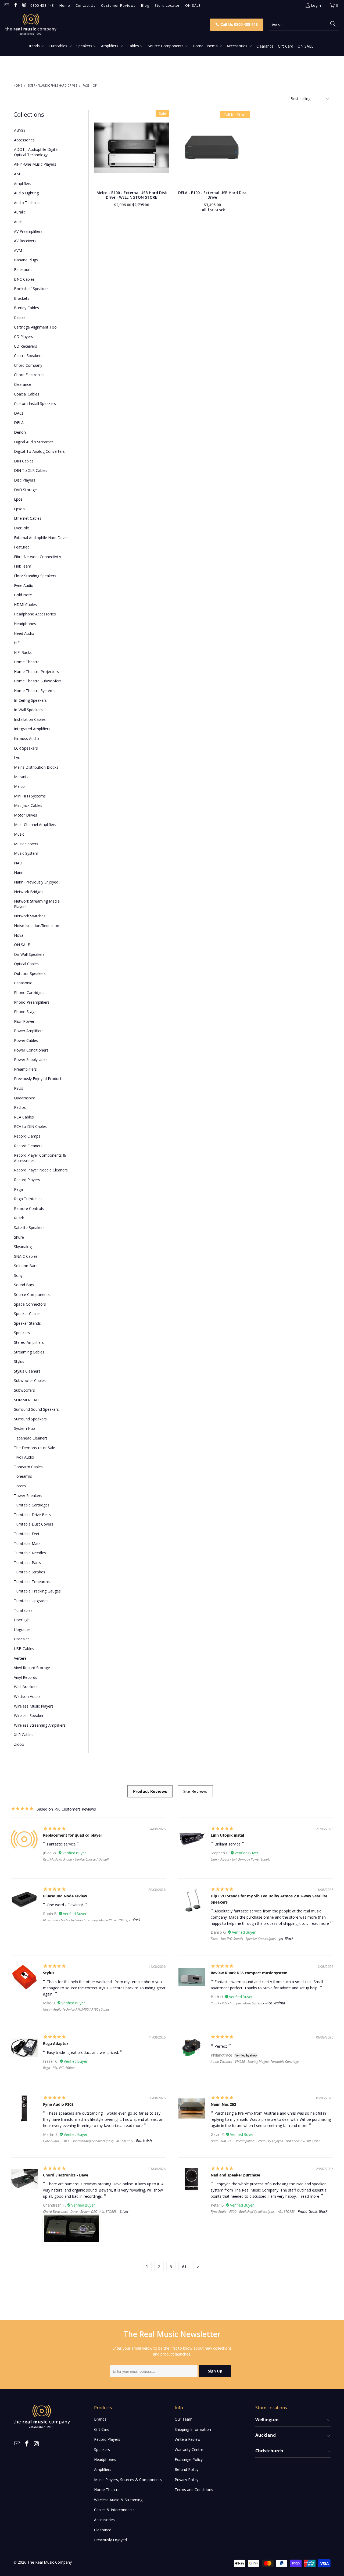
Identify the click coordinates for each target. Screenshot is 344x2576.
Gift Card (102, 2429)
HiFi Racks (23, 652)
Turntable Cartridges (32, 1505)
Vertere (20, 1658)
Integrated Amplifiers (32, 729)
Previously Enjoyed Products (39, 1079)
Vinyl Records (26, 1677)
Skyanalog (23, 1247)
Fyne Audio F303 (58, 2104)
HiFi (17, 643)
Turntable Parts (27, 1563)
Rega (18, 1189)
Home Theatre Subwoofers (38, 681)
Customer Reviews (118, 5)
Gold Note (23, 595)
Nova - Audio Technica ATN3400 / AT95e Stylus (76, 2009)
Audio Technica (27, 203)
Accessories (24, 140)
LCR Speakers (26, 748)
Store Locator (167, 5)
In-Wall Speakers (28, 710)
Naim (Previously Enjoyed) (37, 882)
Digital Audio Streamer (34, 442)
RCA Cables (24, 1117)
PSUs (19, 1088)
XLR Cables (24, 1735)
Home (65, 5)
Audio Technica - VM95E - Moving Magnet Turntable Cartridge (255, 2062)
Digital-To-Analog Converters (39, 451)
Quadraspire (25, 1098)
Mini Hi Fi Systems (30, 796)
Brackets (22, 298)
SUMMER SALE (27, 1400)
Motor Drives (26, 815)
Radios (20, 1107)
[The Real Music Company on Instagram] (24, 5)
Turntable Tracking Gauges (37, 1591)
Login (316, 5)
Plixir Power (24, 1021)
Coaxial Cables (27, 394)
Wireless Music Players (34, 1706)
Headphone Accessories (35, 614)
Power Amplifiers (29, 1031)
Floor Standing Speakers (35, 576)
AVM (18, 250)
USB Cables (24, 1649)
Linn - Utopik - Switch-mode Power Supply (241, 1859)
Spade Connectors (30, 1304)
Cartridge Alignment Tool (36, 327)
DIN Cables (24, 461)
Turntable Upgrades (31, 1601)
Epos (18, 499)
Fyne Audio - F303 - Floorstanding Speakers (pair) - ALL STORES (88, 2141)
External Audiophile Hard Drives (41, 538)
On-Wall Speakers (29, 954)
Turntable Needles (30, 1553)
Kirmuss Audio (26, 738)
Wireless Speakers (30, 1715)
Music (19, 834)
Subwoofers (24, 1390)
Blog (145, 5)
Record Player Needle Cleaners (41, 1170)
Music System (26, 853)
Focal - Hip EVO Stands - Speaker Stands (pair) (243, 1939)
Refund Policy (187, 2469)
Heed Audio (24, 633)
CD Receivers (26, 346)
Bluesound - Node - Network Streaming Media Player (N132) (86, 1920)
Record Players (27, 1180)
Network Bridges (29, 892)
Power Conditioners (31, 1050)
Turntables (23, 1610)
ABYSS (20, 130)
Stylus (19, 1361)
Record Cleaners (28, 1146)
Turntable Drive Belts (32, 1515)
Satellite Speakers (29, 1228)
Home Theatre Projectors (36, 671)
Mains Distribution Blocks (36, 767)
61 (184, 2267)
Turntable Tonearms (32, 1582)
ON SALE (193, 5)
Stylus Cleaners (27, 1371)
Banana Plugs (26, 260)
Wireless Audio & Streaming (118, 2500)
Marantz (21, 777)
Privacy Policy (187, 2480)
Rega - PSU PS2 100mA (59, 2068)
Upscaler (21, 1639)
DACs (19, 413)
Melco (19, 786)
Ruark (19, 1218)
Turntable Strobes (30, 1572)
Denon (20, 432)
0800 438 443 (42, 5)
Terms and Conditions (194, 2490)
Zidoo (19, 1744)
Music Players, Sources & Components (128, 2480)
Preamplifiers (25, 1069)
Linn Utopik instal (227, 1835)
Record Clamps (27, 1136)
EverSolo (22, 528)
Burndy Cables (26, 308)
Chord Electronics (29, 375)
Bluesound (23, 270)
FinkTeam (23, 566)
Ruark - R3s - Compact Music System (236, 2003)
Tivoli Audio (24, 1457)
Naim (19, 872)
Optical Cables (26, 964)
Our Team (184, 2419)
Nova (19, 935)
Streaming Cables (29, 1352)
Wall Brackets (26, 1687)
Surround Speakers (30, 1419)
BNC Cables (24, 279)
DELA (19, 423)
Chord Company (28, 365)
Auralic (20, 212)
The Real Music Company (50, 2562)
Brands (100, 2419)
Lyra (18, 758)
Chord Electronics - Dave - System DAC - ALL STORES (80, 2212)
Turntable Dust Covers (34, 1524)
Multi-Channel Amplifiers (35, 824)
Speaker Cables (27, 1314)
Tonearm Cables (28, 1467)
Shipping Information (193, 2429)
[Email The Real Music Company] (6, 5)
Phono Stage (25, 1012)
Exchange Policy (189, 2459)
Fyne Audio (24, 585)
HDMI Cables (25, 605)
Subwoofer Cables (30, 1380)
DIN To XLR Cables (31, 470)
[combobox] (304, 24)
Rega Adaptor (56, 2044)
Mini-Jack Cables (28, 805)
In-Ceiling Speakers (30, 700)
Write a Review (188, 2439)
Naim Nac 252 (223, 2104)
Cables (20, 317)
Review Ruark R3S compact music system (249, 1973)
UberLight (22, 1620)
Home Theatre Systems (35, 691)
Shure (19, 1237)
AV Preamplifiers (28, 231)
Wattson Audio (27, 1696)
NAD (18, 863)
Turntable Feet (27, 1534)
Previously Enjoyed (110, 2540)
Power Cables (26, 1040)
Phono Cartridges (29, 993)
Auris (18, 222)
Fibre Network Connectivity (37, 557)
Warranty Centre (189, 2449)
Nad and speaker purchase (235, 2175)
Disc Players (25, 480)
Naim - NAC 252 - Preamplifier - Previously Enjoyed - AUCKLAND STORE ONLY (265, 2141)
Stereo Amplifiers (29, 1342)
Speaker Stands (27, 1323)
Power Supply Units (31, 1059)
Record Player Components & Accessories (40, 1158)
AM (17, 174)
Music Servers (26, 844)
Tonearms (23, 1476)
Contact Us (86, 5)
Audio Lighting (26, 193)
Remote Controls (29, 1208)
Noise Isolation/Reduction (37, 926)
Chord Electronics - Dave (66, 2175)
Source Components (32, 1294)
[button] (36, 46)
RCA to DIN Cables (30, 1126)
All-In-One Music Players (35, 164)
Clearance (23, 384)
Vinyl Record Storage (32, 1668)
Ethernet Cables (28, 518)
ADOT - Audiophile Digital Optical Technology (36, 152)
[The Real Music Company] (89, 24)
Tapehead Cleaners (31, 1438)
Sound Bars (24, 1285)
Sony (18, 1275)
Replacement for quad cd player (73, 1835)
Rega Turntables (28, 1199)
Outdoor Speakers (30, 973)
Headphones (25, 624)
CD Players (24, 336)
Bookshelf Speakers (31, 289)
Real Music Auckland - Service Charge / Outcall (76, 1859)
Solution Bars (26, 1266)
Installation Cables (30, 719)
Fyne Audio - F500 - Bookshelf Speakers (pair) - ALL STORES (253, 2212)
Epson (19, 509)
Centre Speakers (28, 356)
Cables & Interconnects (114, 2510)
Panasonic (23, 983)
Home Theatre (27, 662)
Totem (20, 1486)
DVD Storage (25, 490)
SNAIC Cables (26, 1256)
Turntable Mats (27, 1543)
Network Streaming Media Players (37, 904)
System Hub (24, 1428)
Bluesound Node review (65, 1896)
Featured (22, 547)
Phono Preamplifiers (32, 1002)
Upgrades (22, 1629)
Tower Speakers (28, 1496)
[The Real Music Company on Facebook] (15, 5)
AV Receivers (25, 241)
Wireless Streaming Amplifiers (40, 1725)
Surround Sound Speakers (36, 1409)
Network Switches (30, 916)
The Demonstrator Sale (35, 1448)
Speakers (22, 1333)
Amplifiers (23, 184)
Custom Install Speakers (35, 403)
